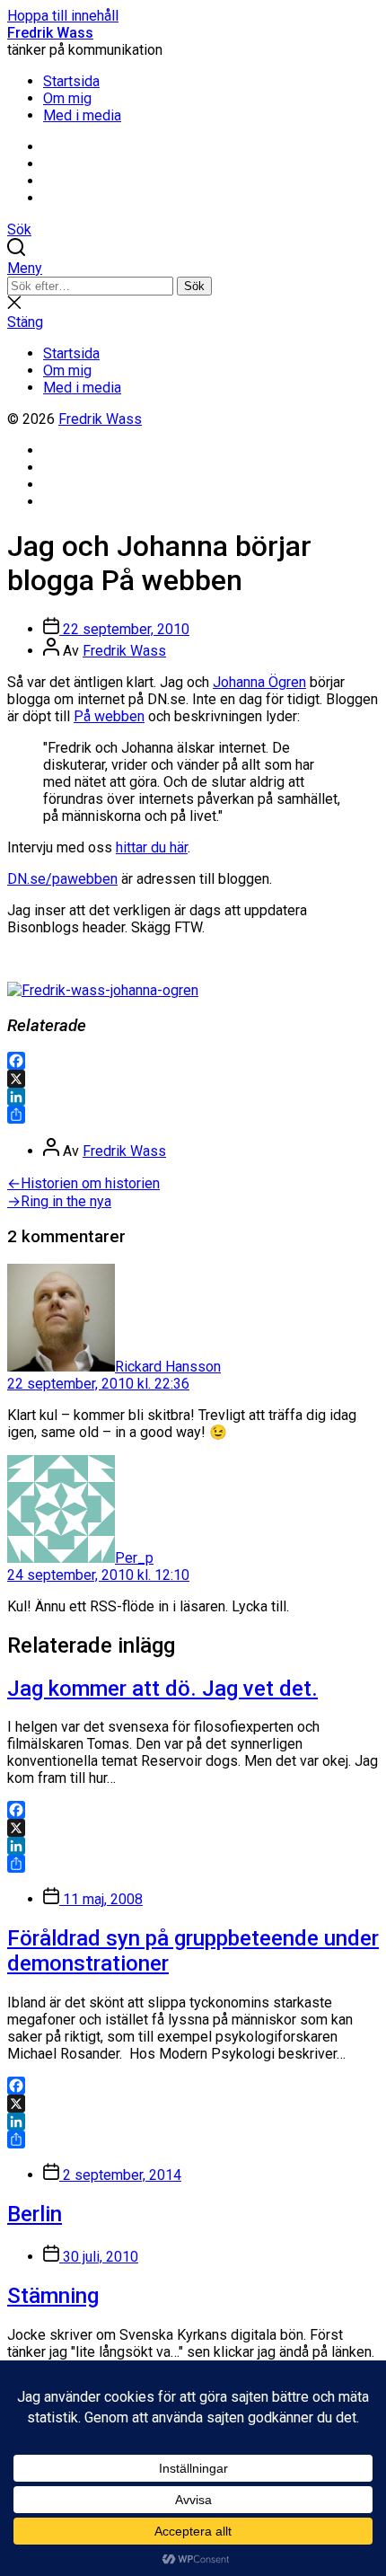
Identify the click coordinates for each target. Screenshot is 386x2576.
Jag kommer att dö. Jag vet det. (162, 1689)
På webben (109, 716)
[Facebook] (193, 1061)
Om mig (67, 98)
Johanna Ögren (259, 682)
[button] (193, 268)
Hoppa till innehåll (63, 16)
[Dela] (193, 1115)
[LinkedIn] (193, 1097)
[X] (193, 1079)
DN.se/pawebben (62, 879)
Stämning (53, 2296)
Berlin (35, 2214)
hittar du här (152, 847)
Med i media (82, 115)
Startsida (71, 81)
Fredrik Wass (50, 33)
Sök (194, 286)
